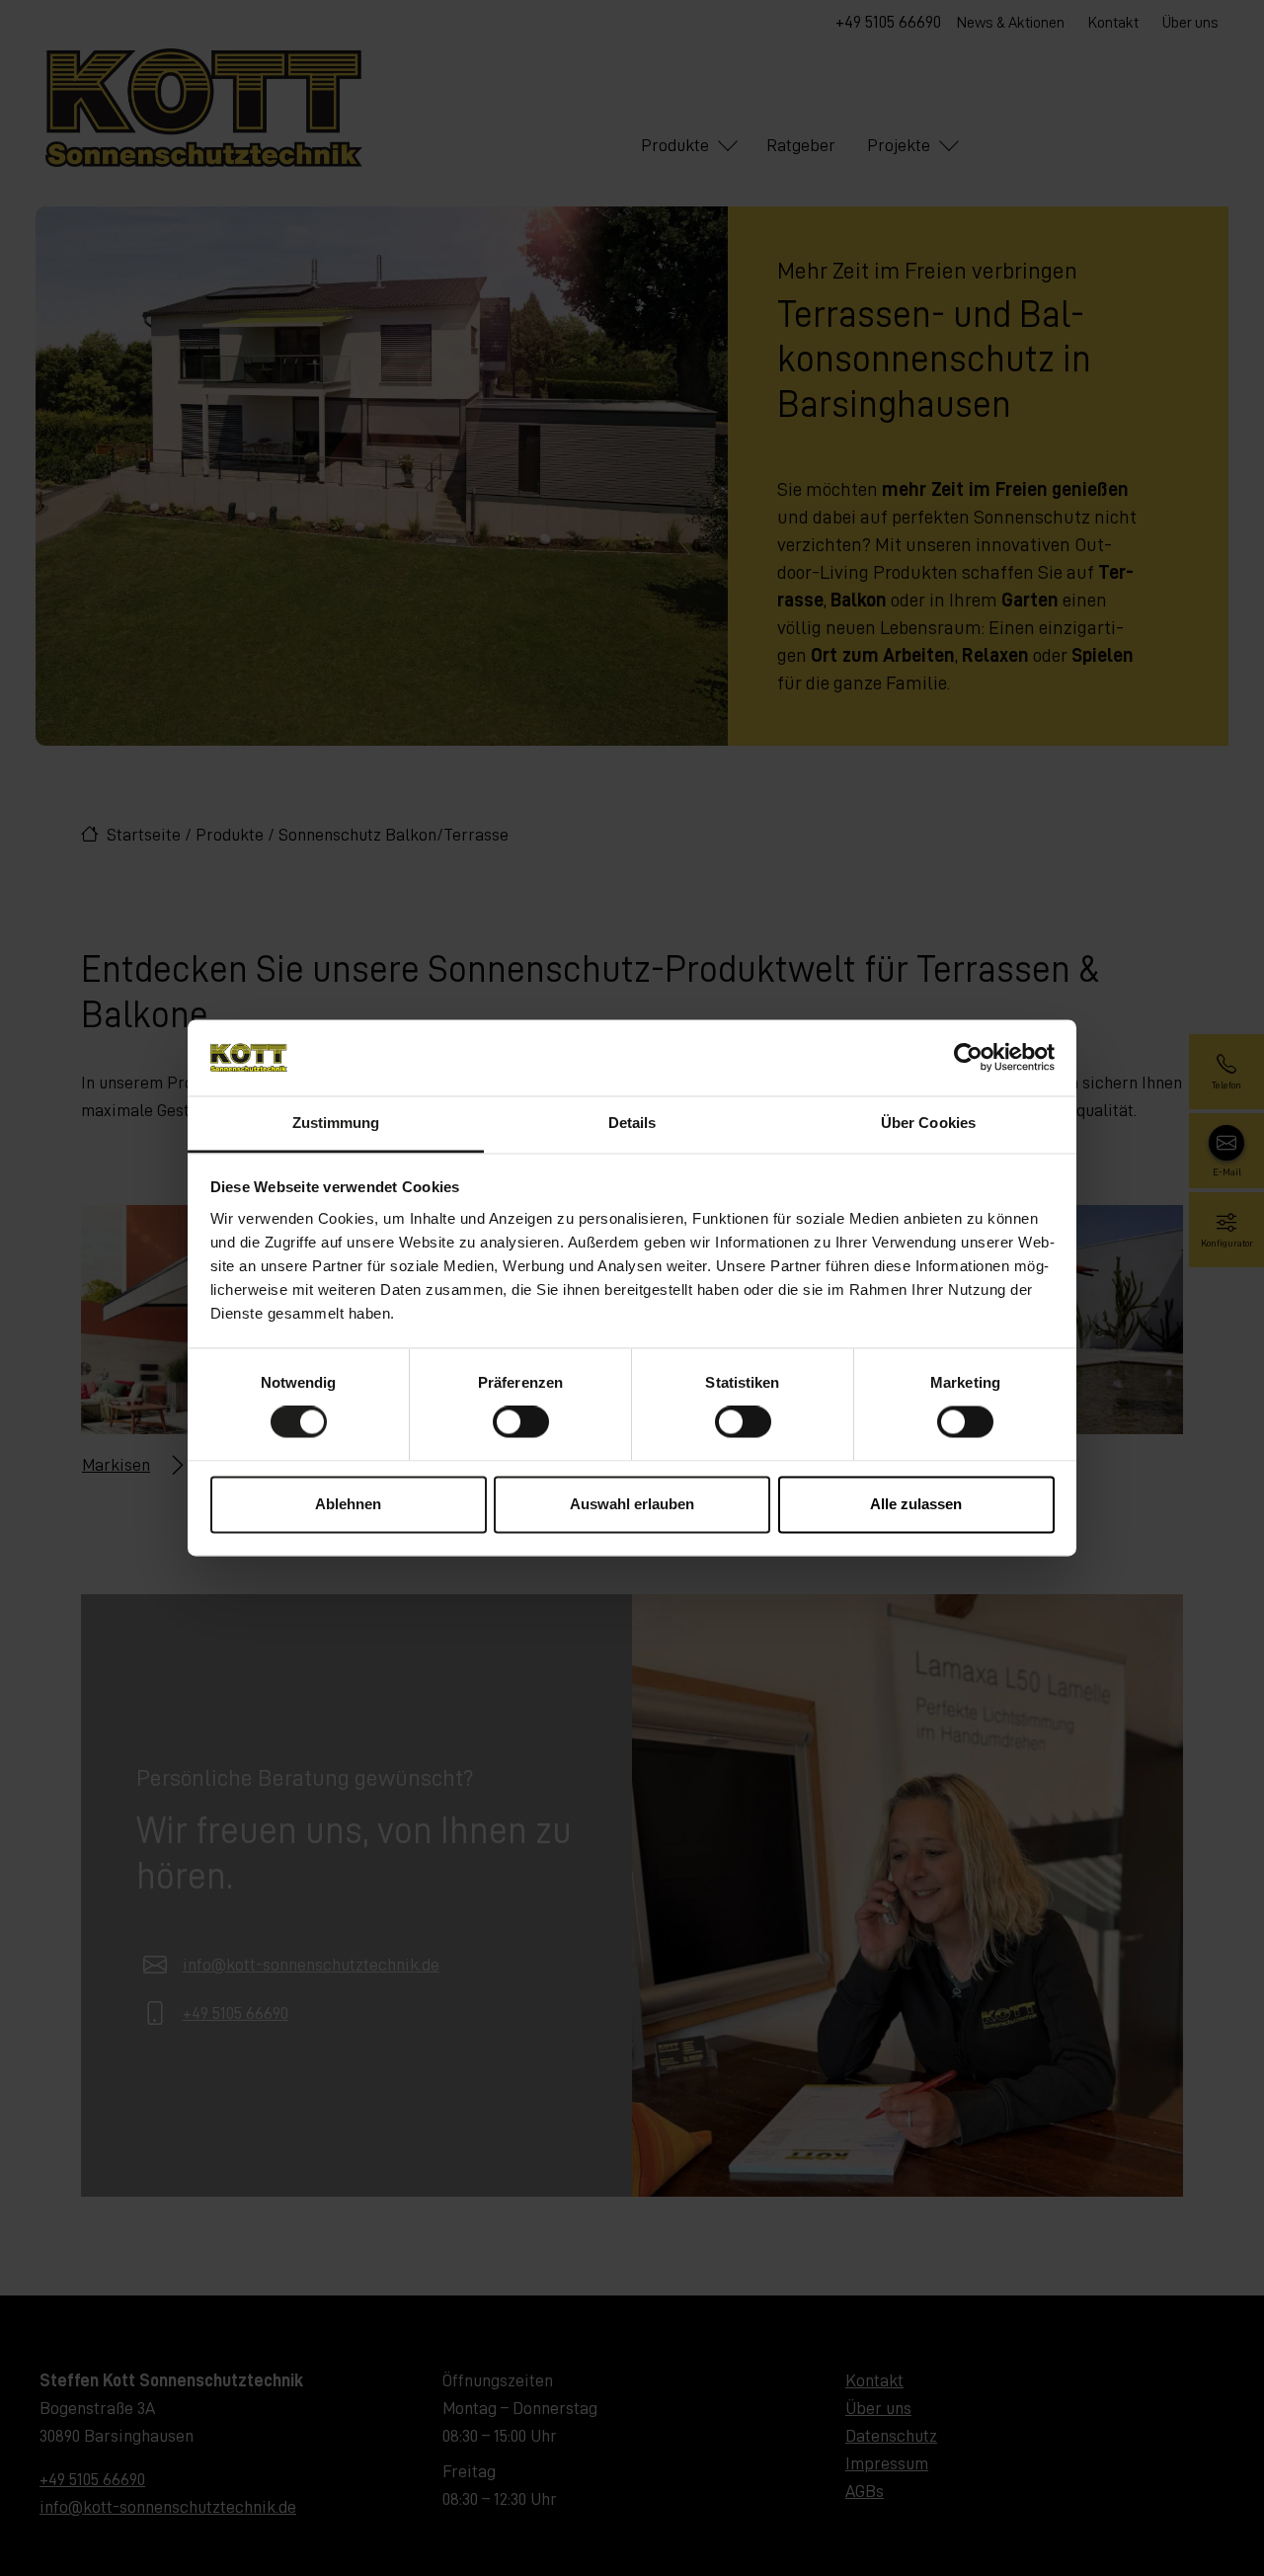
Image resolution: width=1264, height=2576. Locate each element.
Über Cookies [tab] (928, 1123)
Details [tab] (632, 1123)
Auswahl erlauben (632, 1504)
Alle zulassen (916, 1504)
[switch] (521, 1422)
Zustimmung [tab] (336, 1123)
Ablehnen (348, 1504)
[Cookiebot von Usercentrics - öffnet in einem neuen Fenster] (968, 1058)
